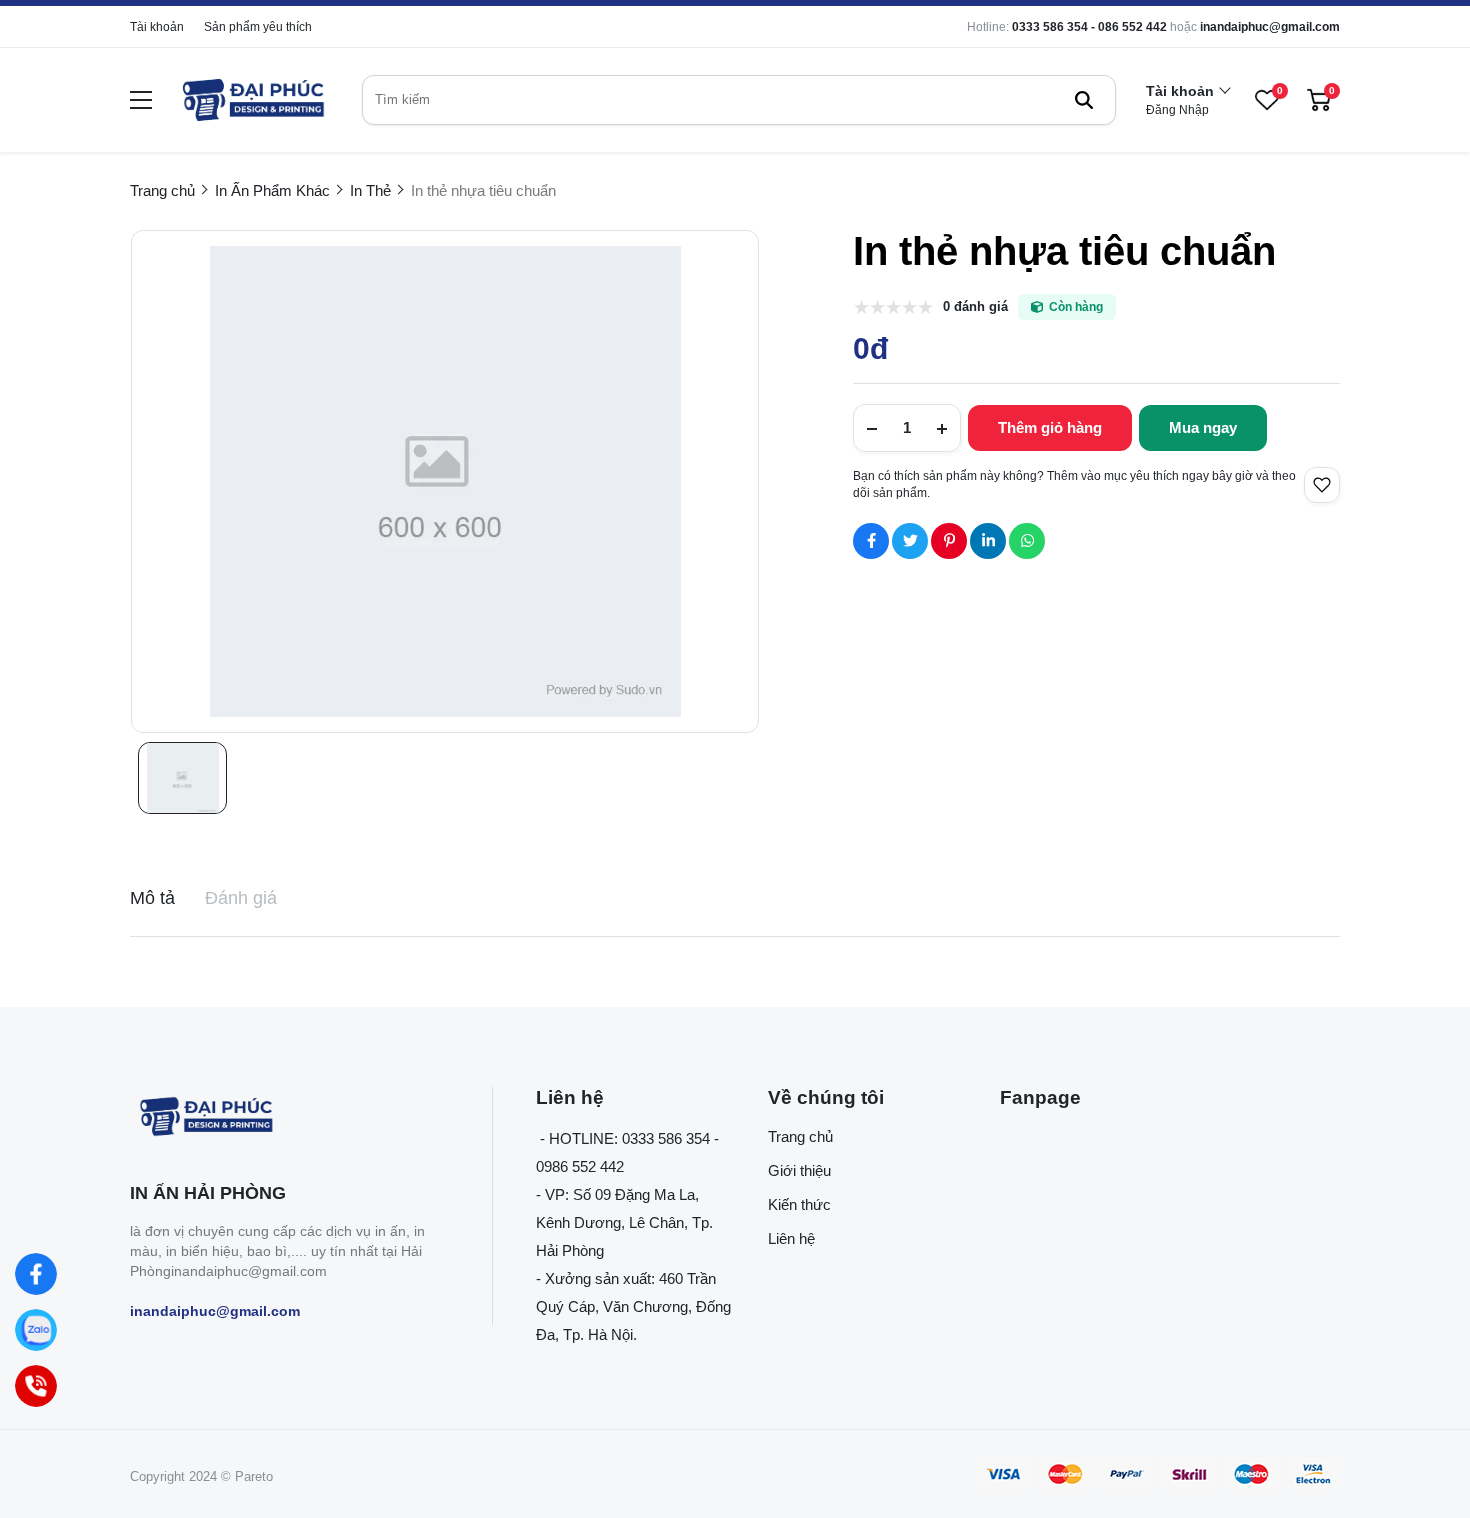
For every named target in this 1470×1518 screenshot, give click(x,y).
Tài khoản (157, 27)
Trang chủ (800, 1136)
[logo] (252, 100)
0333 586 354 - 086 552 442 (1089, 27)
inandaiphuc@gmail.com (1270, 27)
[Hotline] (36, 1386)
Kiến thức (799, 1204)
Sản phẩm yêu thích (258, 27)
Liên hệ (791, 1238)
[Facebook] (36, 1274)
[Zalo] (36, 1330)
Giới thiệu (799, 1170)
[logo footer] (289, 1118)
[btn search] (1084, 100)
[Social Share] (871, 541)
